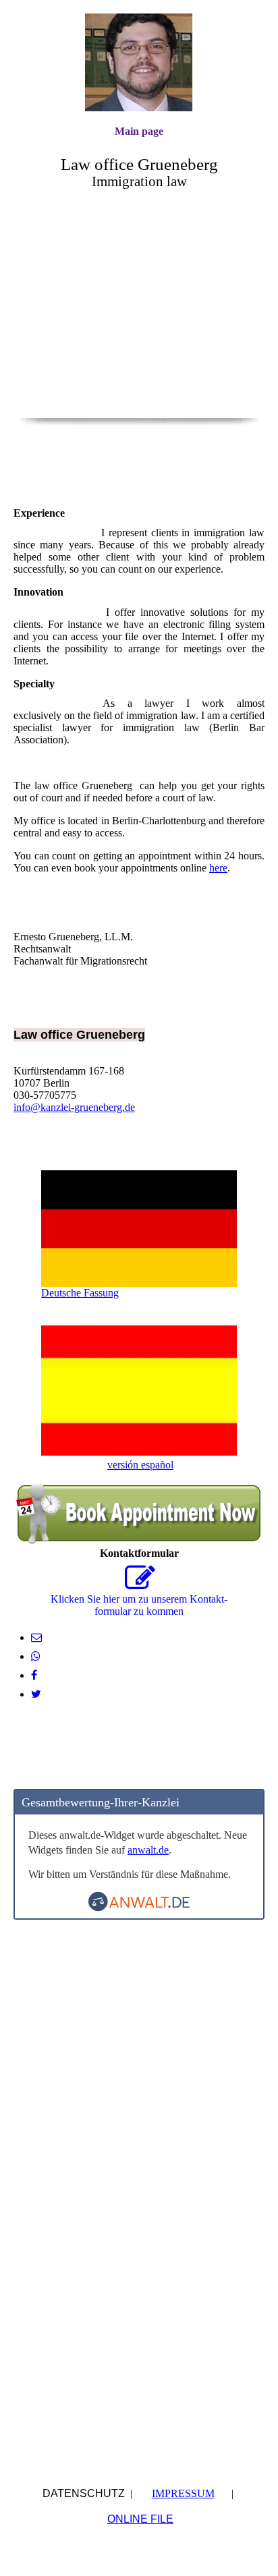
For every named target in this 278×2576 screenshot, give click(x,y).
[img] (139, 62)
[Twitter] (36, 1694)
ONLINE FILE (140, 2519)
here (218, 868)
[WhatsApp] (36, 1656)
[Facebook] (34, 1675)
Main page (139, 131)
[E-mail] (36, 1637)
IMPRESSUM (183, 2493)
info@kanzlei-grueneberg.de (74, 1107)
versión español (140, 1465)
